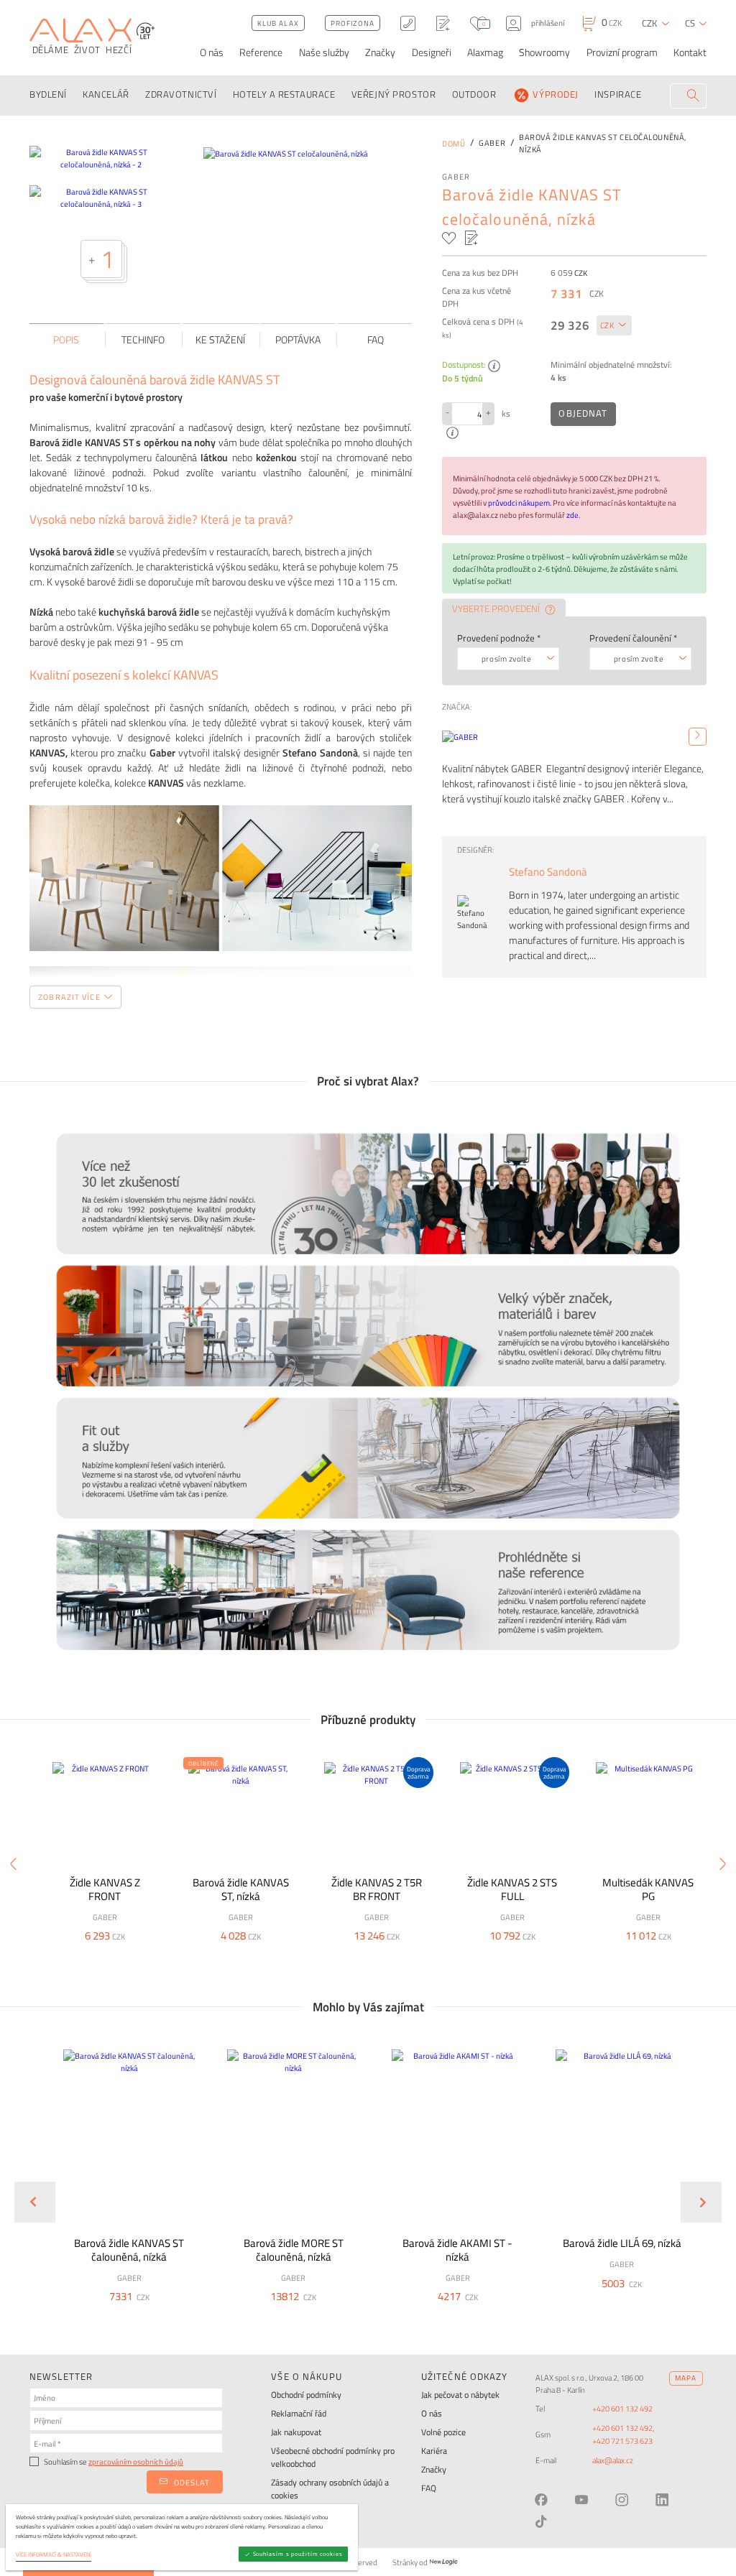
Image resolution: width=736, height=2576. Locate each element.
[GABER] (698, 737)
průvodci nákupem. (520, 502)
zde (572, 515)
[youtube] (581, 2500)
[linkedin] (662, 2500)
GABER (456, 176)
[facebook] (541, 2500)
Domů (454, 143)
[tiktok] (541, 2521)
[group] (122, 2191)
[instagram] (622, 2500)
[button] (159, 2316)
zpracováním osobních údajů (136, 2461)
